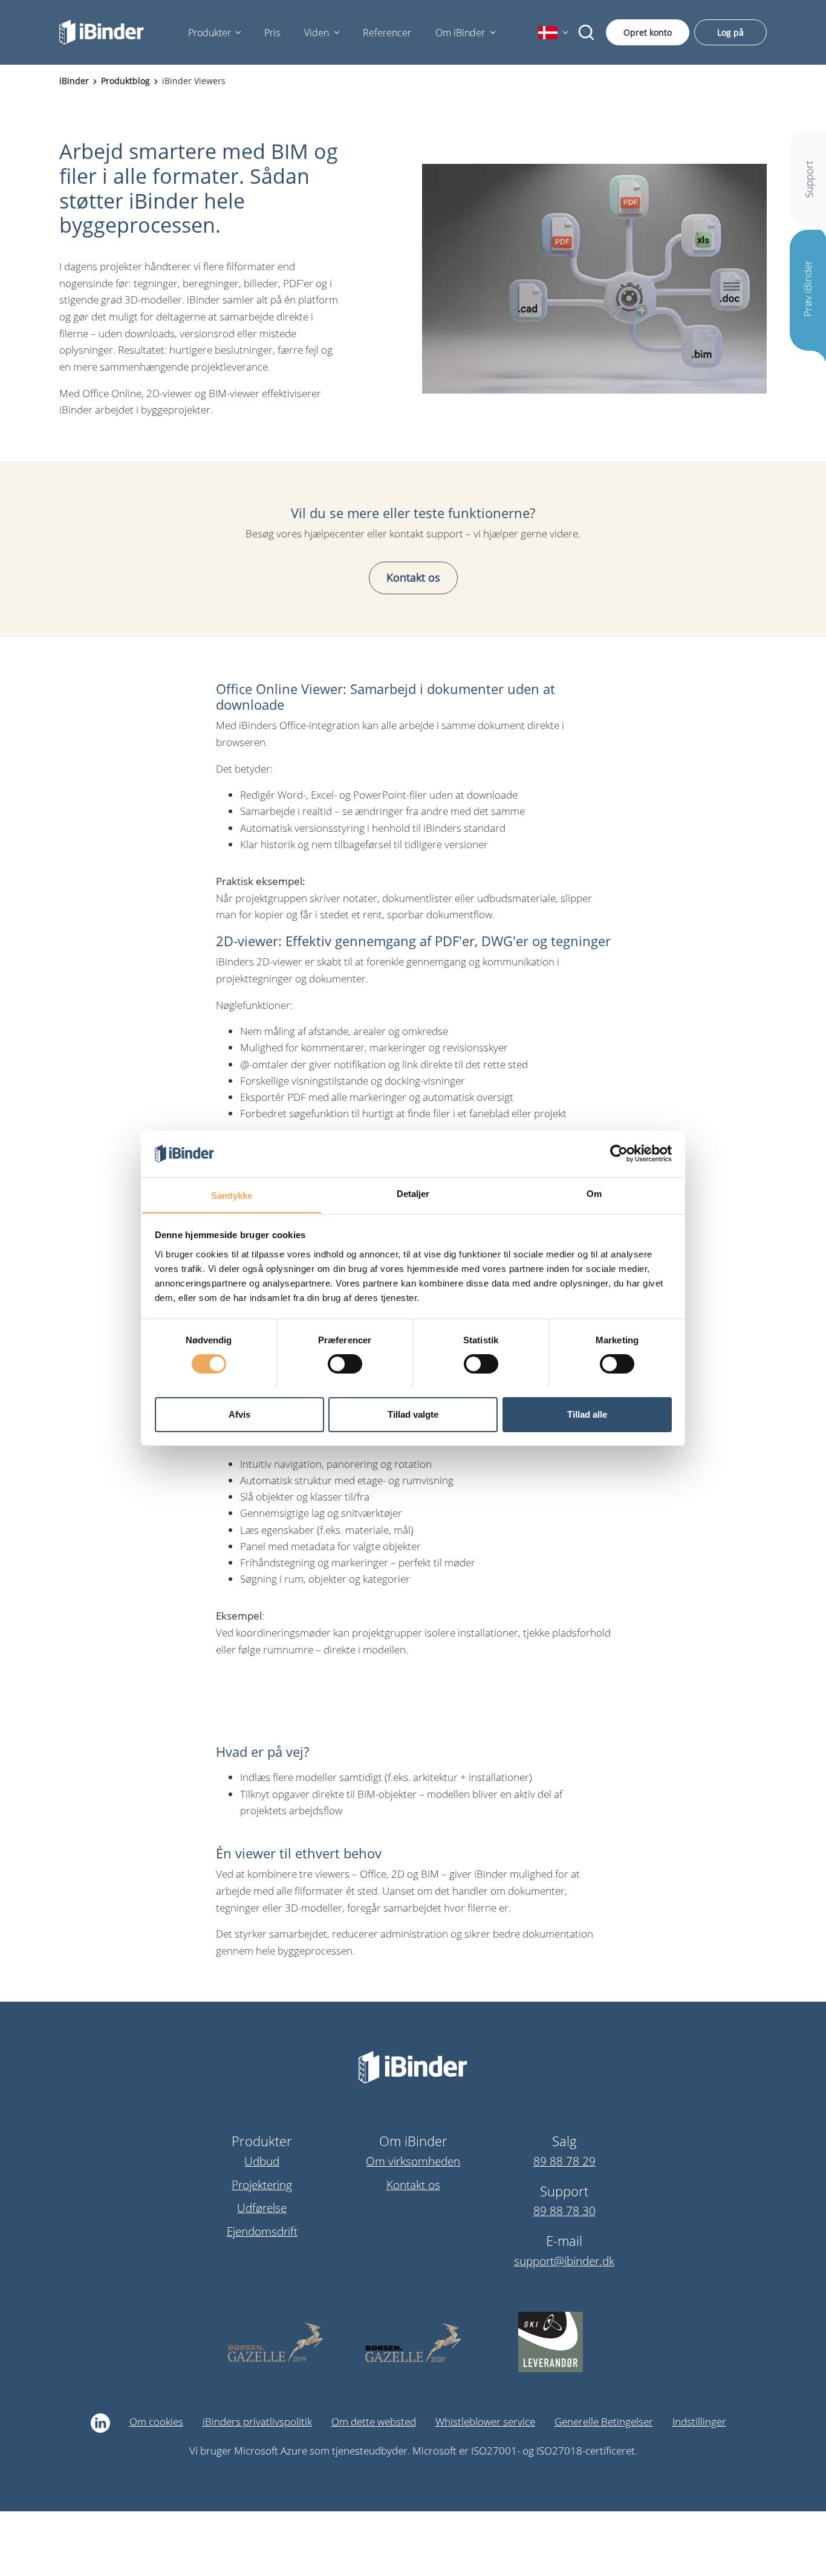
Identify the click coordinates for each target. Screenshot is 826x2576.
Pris (272, 33)
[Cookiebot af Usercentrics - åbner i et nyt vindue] (619, 1153)
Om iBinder (460, 33)
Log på (730, 32)
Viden (317, 33)
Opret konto (648, 32)
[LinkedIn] (100, 2423)
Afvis (239, 1414)
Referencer (387, 33)
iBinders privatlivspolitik (257, 2422)
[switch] (345, 1364)
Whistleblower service (485, 2422)
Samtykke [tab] (232, 1195)
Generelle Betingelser (604, 2422)
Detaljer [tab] (413, 1193)
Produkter (210, 33)
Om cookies (156, 2422)
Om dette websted (374, 2422)
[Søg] (587, 33)
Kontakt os (413, 577)
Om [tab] (594, 1193)
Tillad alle (587, 1414)
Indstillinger (699, 2422)
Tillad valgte (413, 1414)
